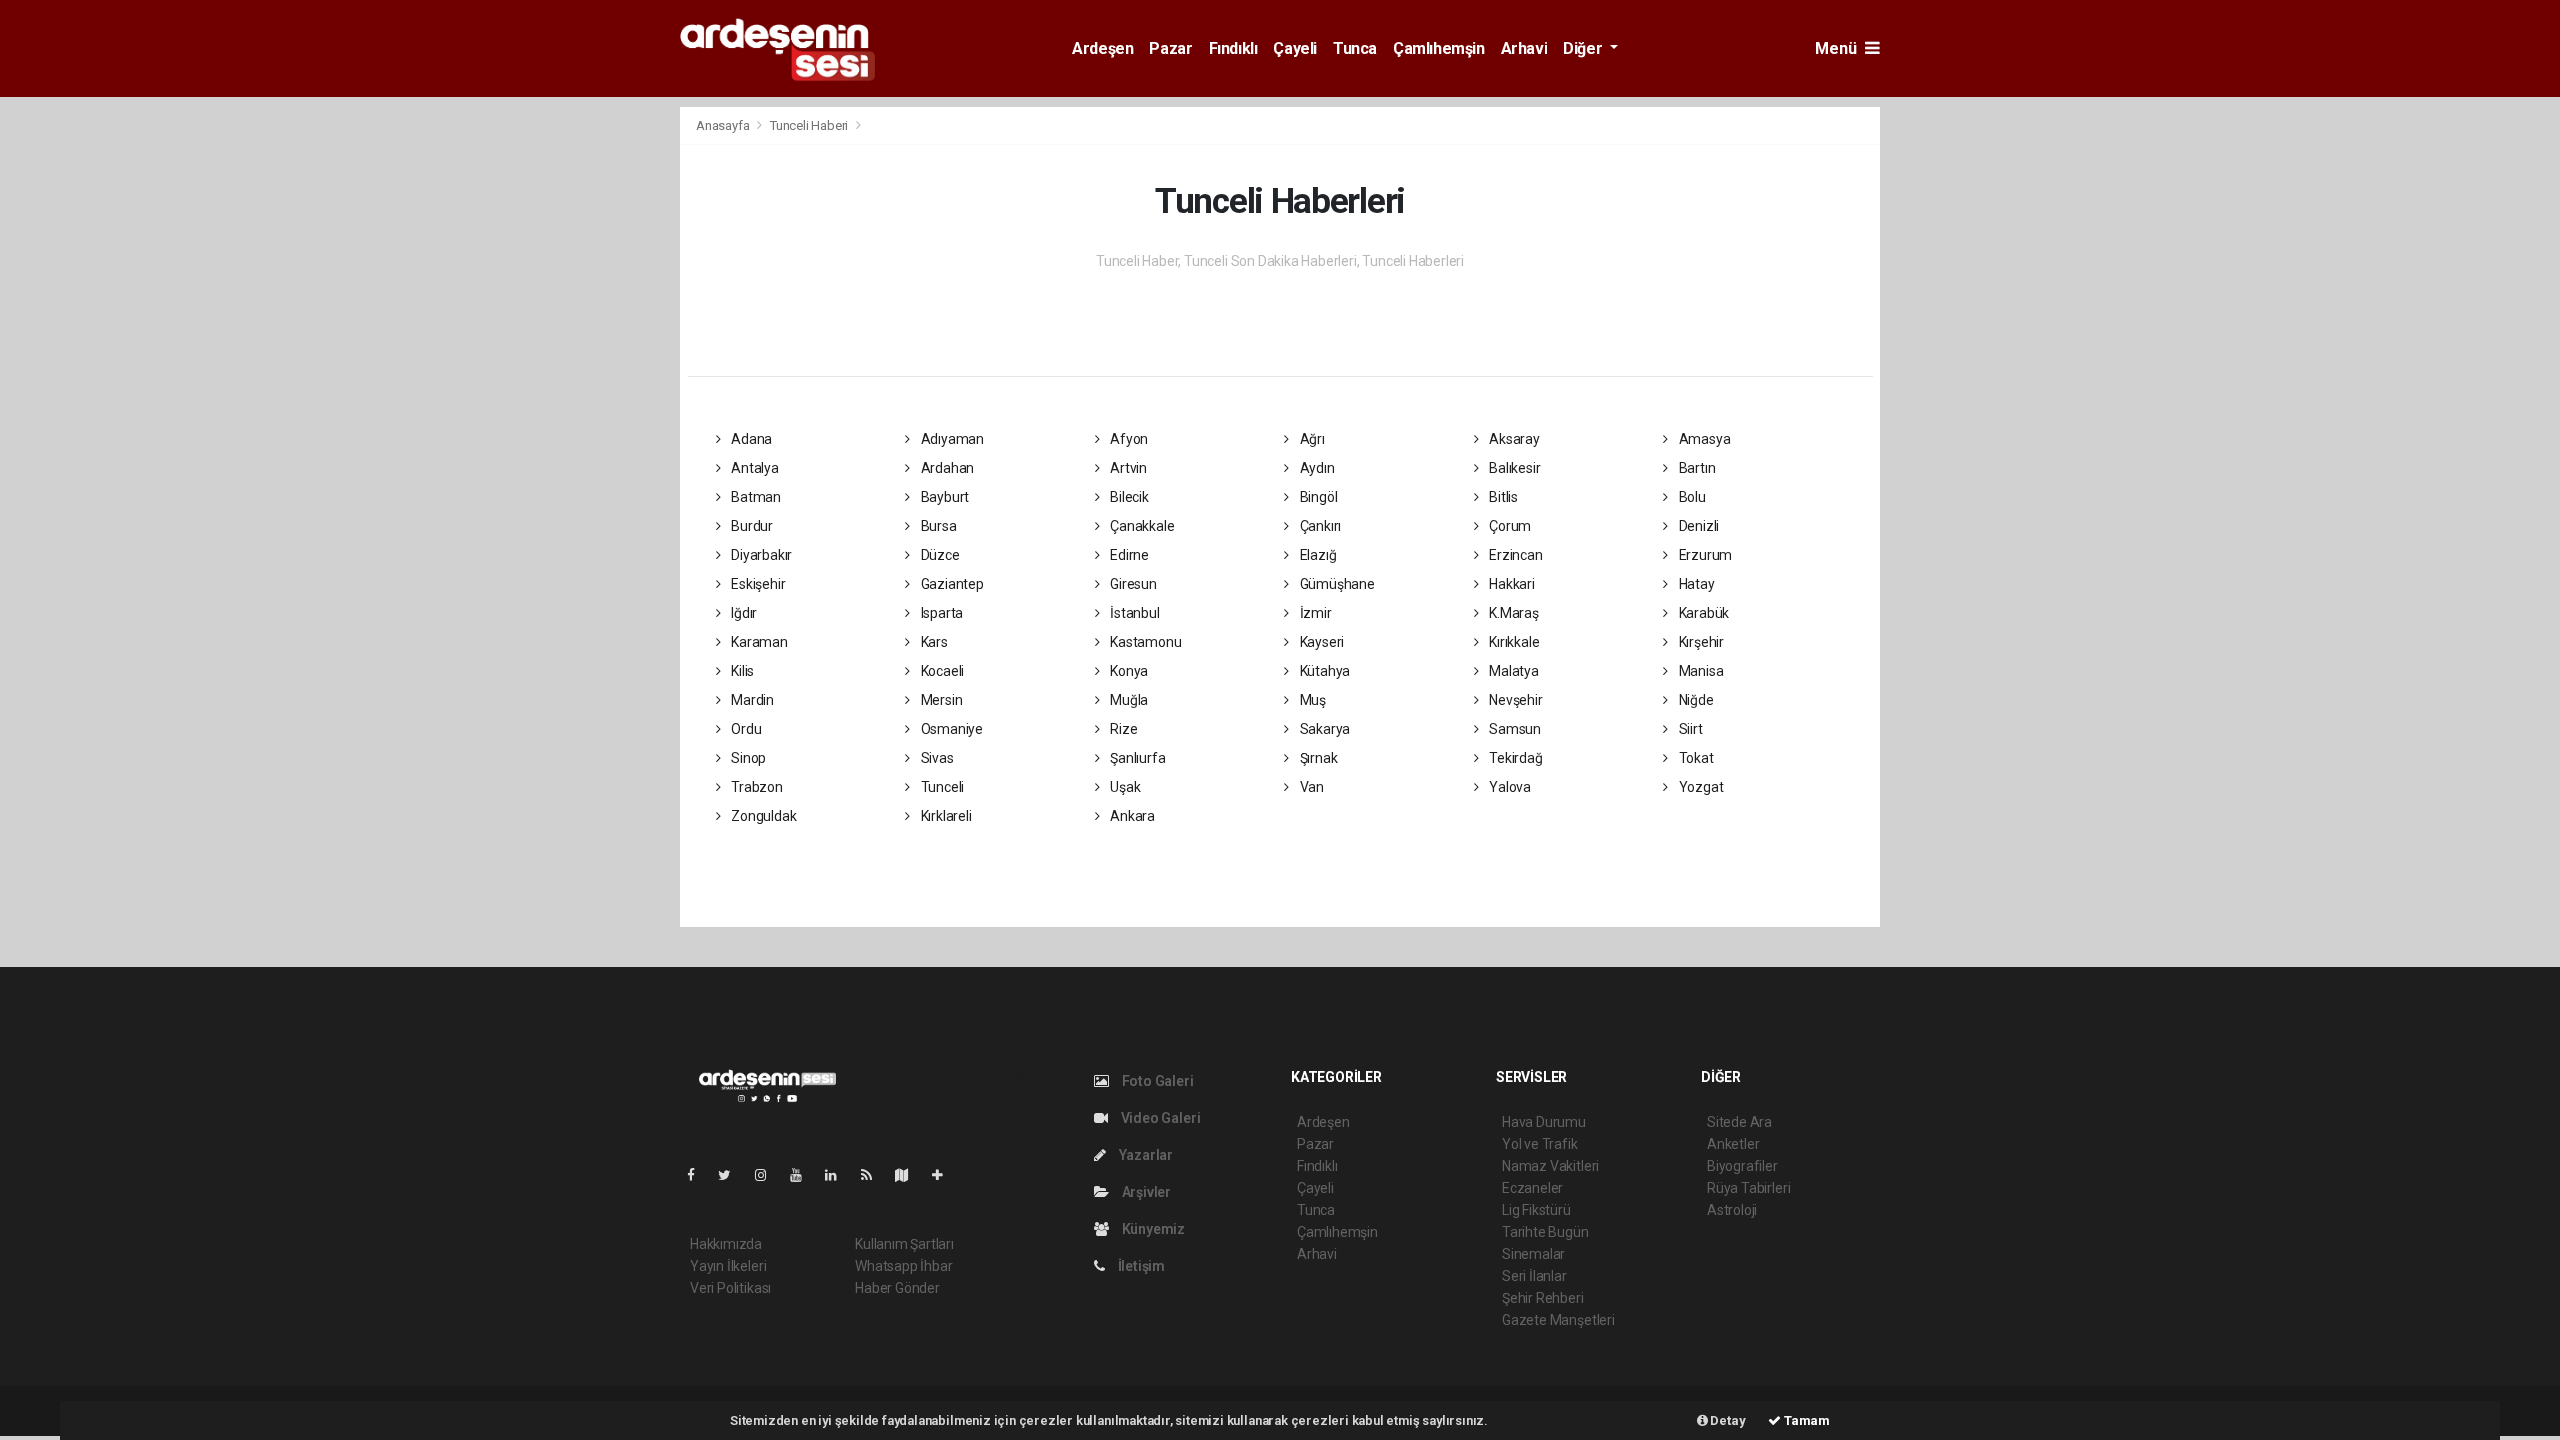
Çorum (1508, 526)
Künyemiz (1152, 1229)
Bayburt (943, 497)
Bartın (1695, 468)
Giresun (1131, 584)
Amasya (1703, 439)
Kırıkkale (1512, 642)
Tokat (1695, 758)
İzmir (1314, 613)
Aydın (1316, 468)
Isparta (940, 613)
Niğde (1695, 700)
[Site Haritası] (910, 1175)
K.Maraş (1512, 613)
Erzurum (1704, 555)
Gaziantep (951, 584)
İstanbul (1133, 613)
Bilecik (1127, 497)
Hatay (1695, 584)
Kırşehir (1700, 642)
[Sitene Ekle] (945, 1175)
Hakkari (1510, 584)
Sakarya (1323, 729)
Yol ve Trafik (1540, 1144)
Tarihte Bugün (1545, 1232)
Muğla (1127, 700)
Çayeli (1295, 48)
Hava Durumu (1544, 1122)
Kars (933, 642)
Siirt (1689, 729)
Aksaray (1512, 439)
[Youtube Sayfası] (804, 1175)
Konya (1127, 671)
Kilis (741, 671)
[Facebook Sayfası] (699, 1175)
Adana (750, 439)
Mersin (940, 700)
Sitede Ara (1739, 1122)
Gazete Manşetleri (1558, 1320)
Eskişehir (756, 584)
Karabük (1702, 613)
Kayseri (1320, 642)
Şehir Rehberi (1543, 1298)
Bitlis (1502, 497)
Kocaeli (941, 671)
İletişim (1140, 1266)
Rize (1122, 729)
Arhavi (1524, 48)
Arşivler (1145, 1192)
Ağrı (1311, 439)
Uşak (1123, 787)
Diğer (1584, 48)
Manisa (1699, 671)
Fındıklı (1233, 48)
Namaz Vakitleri (1550, 1166)
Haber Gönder (897, 1288)
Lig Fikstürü (1536, 1210)
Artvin (1127, 468)
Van (1310, 787)
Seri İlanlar (1534, 1276)
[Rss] (874, 1175)
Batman (754, 497)
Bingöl (1317, 497)
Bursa (937, 526)
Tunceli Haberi (809, 125)
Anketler (1733, 1144)
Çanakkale (1140, 526)
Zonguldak (762, 816)
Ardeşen (1102, 48)
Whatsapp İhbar (903, 1266)
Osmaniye (950, 729)
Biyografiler (1742, 1166)
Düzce (939, 555)
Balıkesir (1513, 468)
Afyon (1127, 439)
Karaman (757, 642)
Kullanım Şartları (904, 1244)
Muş (1311, 700)
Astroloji (1732, 1210)
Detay (1727, 1420)
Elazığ (1316, 555)
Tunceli (941, 787)
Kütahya (1323, 671)
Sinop (747, 758)
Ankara (1131, 816)
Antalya (753, 468)
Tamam (1805, 1420)
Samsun (1513, 729)
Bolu (1691, 497)
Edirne (1128, 555)
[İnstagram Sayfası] (769, 1175)
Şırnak (1317, 758)
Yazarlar (1144, 1155)
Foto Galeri (1156, 1081)
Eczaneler (1532, 1188)
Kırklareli (945, 816)
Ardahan (946, 468)
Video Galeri (1159, 1118)
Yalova (1508, 787)
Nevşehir (1514, 700)
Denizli (1697, 526)
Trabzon (755, 787)
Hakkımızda (726, 1244)
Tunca (1355, 48)
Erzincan (1514, 555)
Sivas (936, 758)
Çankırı (1319, 526)
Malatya (1512, 671)
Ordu (744, 729)
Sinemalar (1533, 1254)
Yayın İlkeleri (728, 1266)
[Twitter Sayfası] (732, 1175)
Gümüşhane (1336, 584)
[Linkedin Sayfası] (839, 1175)
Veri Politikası (730, 1288)
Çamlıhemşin (1439, 48)
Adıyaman (951, 439)
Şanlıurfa (1136, 758)
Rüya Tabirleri (1748, 1188)
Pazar (1170, 48)
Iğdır (742, 613)
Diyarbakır (760, 555)
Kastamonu (1144, 642)
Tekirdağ (1514, 758)
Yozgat (1699, 787)
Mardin (751, 700)
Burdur (750, 526)
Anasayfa (724, 125)
